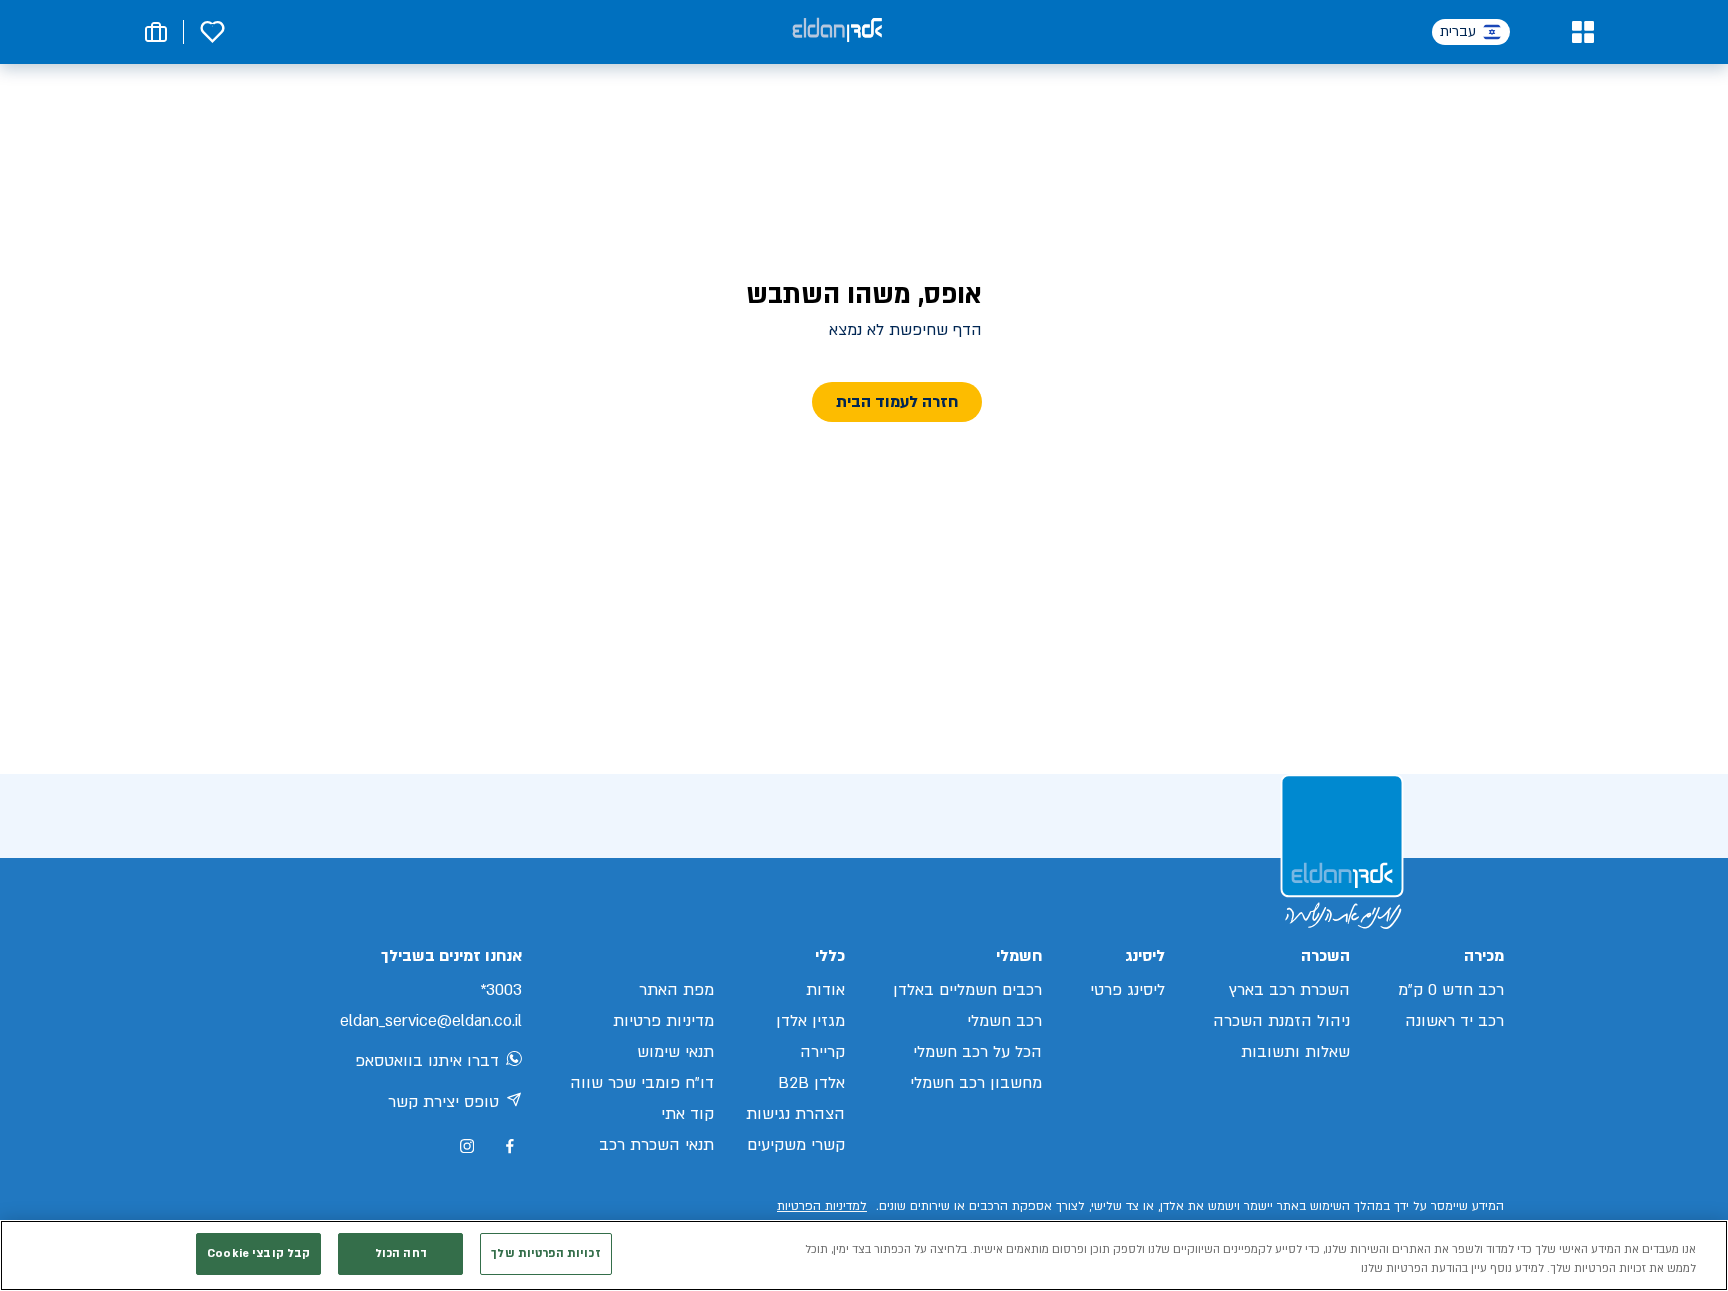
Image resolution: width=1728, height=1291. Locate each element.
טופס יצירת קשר (443, 1102)
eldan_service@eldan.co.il (431, 1021)
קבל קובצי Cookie (258, 1253)
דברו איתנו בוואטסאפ (427, 1061)
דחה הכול (401, 1253)
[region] (864, 1255)
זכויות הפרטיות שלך (545, 1253)
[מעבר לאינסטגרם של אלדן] (467, 1146)
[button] (1582, 32)
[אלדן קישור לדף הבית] (837, 31)
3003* (501, 990)
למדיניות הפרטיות (822, 1206)
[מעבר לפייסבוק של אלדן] (509, 1146)
